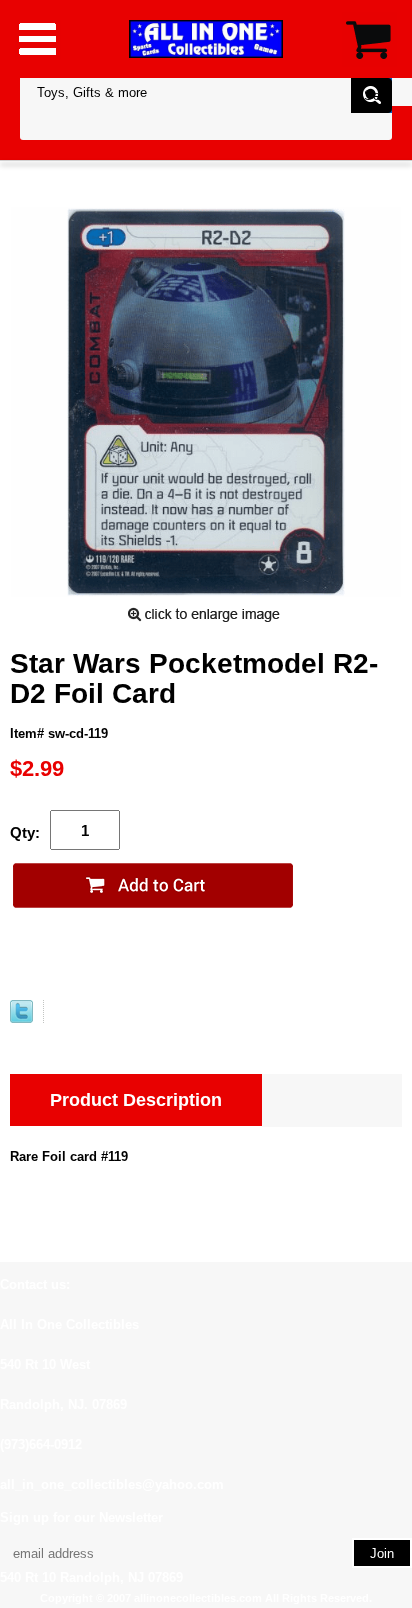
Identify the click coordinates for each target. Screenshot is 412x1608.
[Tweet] (21, 1018)
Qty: (25, 832)
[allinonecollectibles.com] (206, 38)
